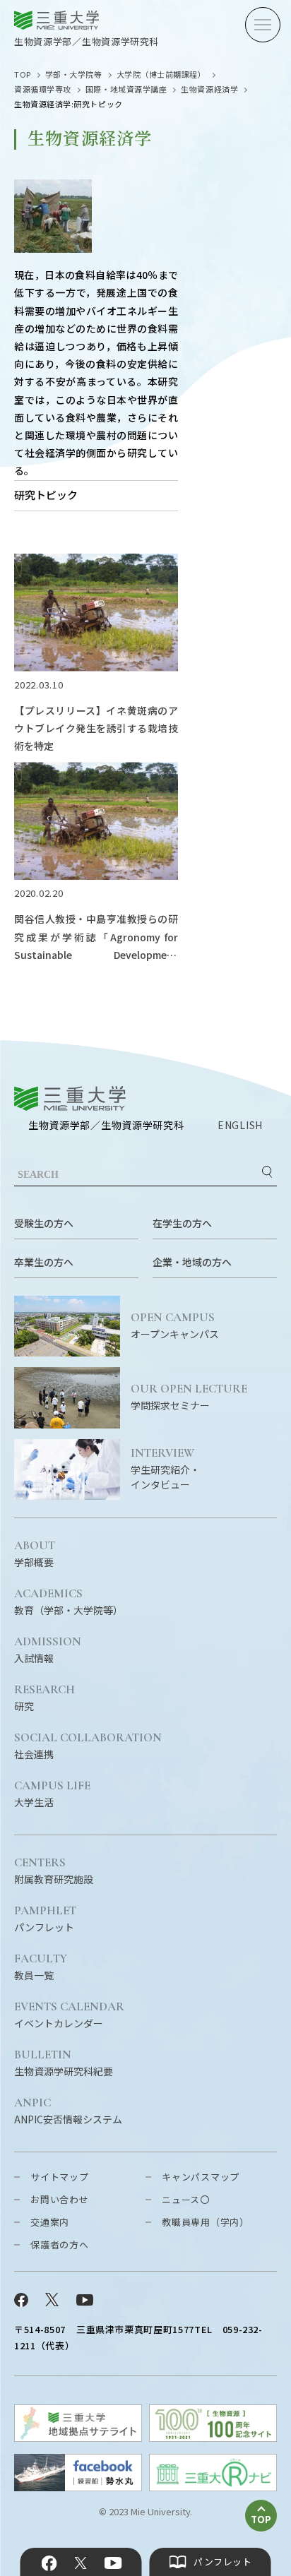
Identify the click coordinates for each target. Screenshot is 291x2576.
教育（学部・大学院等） (69, 1602)
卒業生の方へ (44, 1262)
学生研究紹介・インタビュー (165, 1469)
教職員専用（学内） (206, 2222)
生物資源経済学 (209, 89)
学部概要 (35, 1554)
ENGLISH (240, 1125)
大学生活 (52, 1794)
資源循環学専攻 (43, 89)
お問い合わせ (60, 2199)
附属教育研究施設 (54, 1871)
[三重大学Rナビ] (213, 2487)
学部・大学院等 (74, 74)
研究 (44, 1698)
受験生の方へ (44, 1223)
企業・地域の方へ (192, 1262)
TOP (23, 74)
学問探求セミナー (189, 1397)
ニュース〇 (186, 2199)
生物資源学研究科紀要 (64, 2063)
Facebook (49, 2563)
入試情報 (48, 1650)
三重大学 (70, 1098)
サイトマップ (60, 2177)
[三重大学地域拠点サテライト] (78, 2437)
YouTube (113, 2563)
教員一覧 (41, 1967)
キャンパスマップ (201, 2177)
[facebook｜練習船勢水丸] (78, 2487)
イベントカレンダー (69, 2015)
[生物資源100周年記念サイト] (213, 2437)
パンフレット (45, 1919)
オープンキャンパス (175, 1326)
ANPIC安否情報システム (68, 2111)
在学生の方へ (182, 1223)
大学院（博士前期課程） (161, 74)
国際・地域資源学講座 (126, 89)
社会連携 (88, 1746)
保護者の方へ (60, 2244)
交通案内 (50, 2222)
